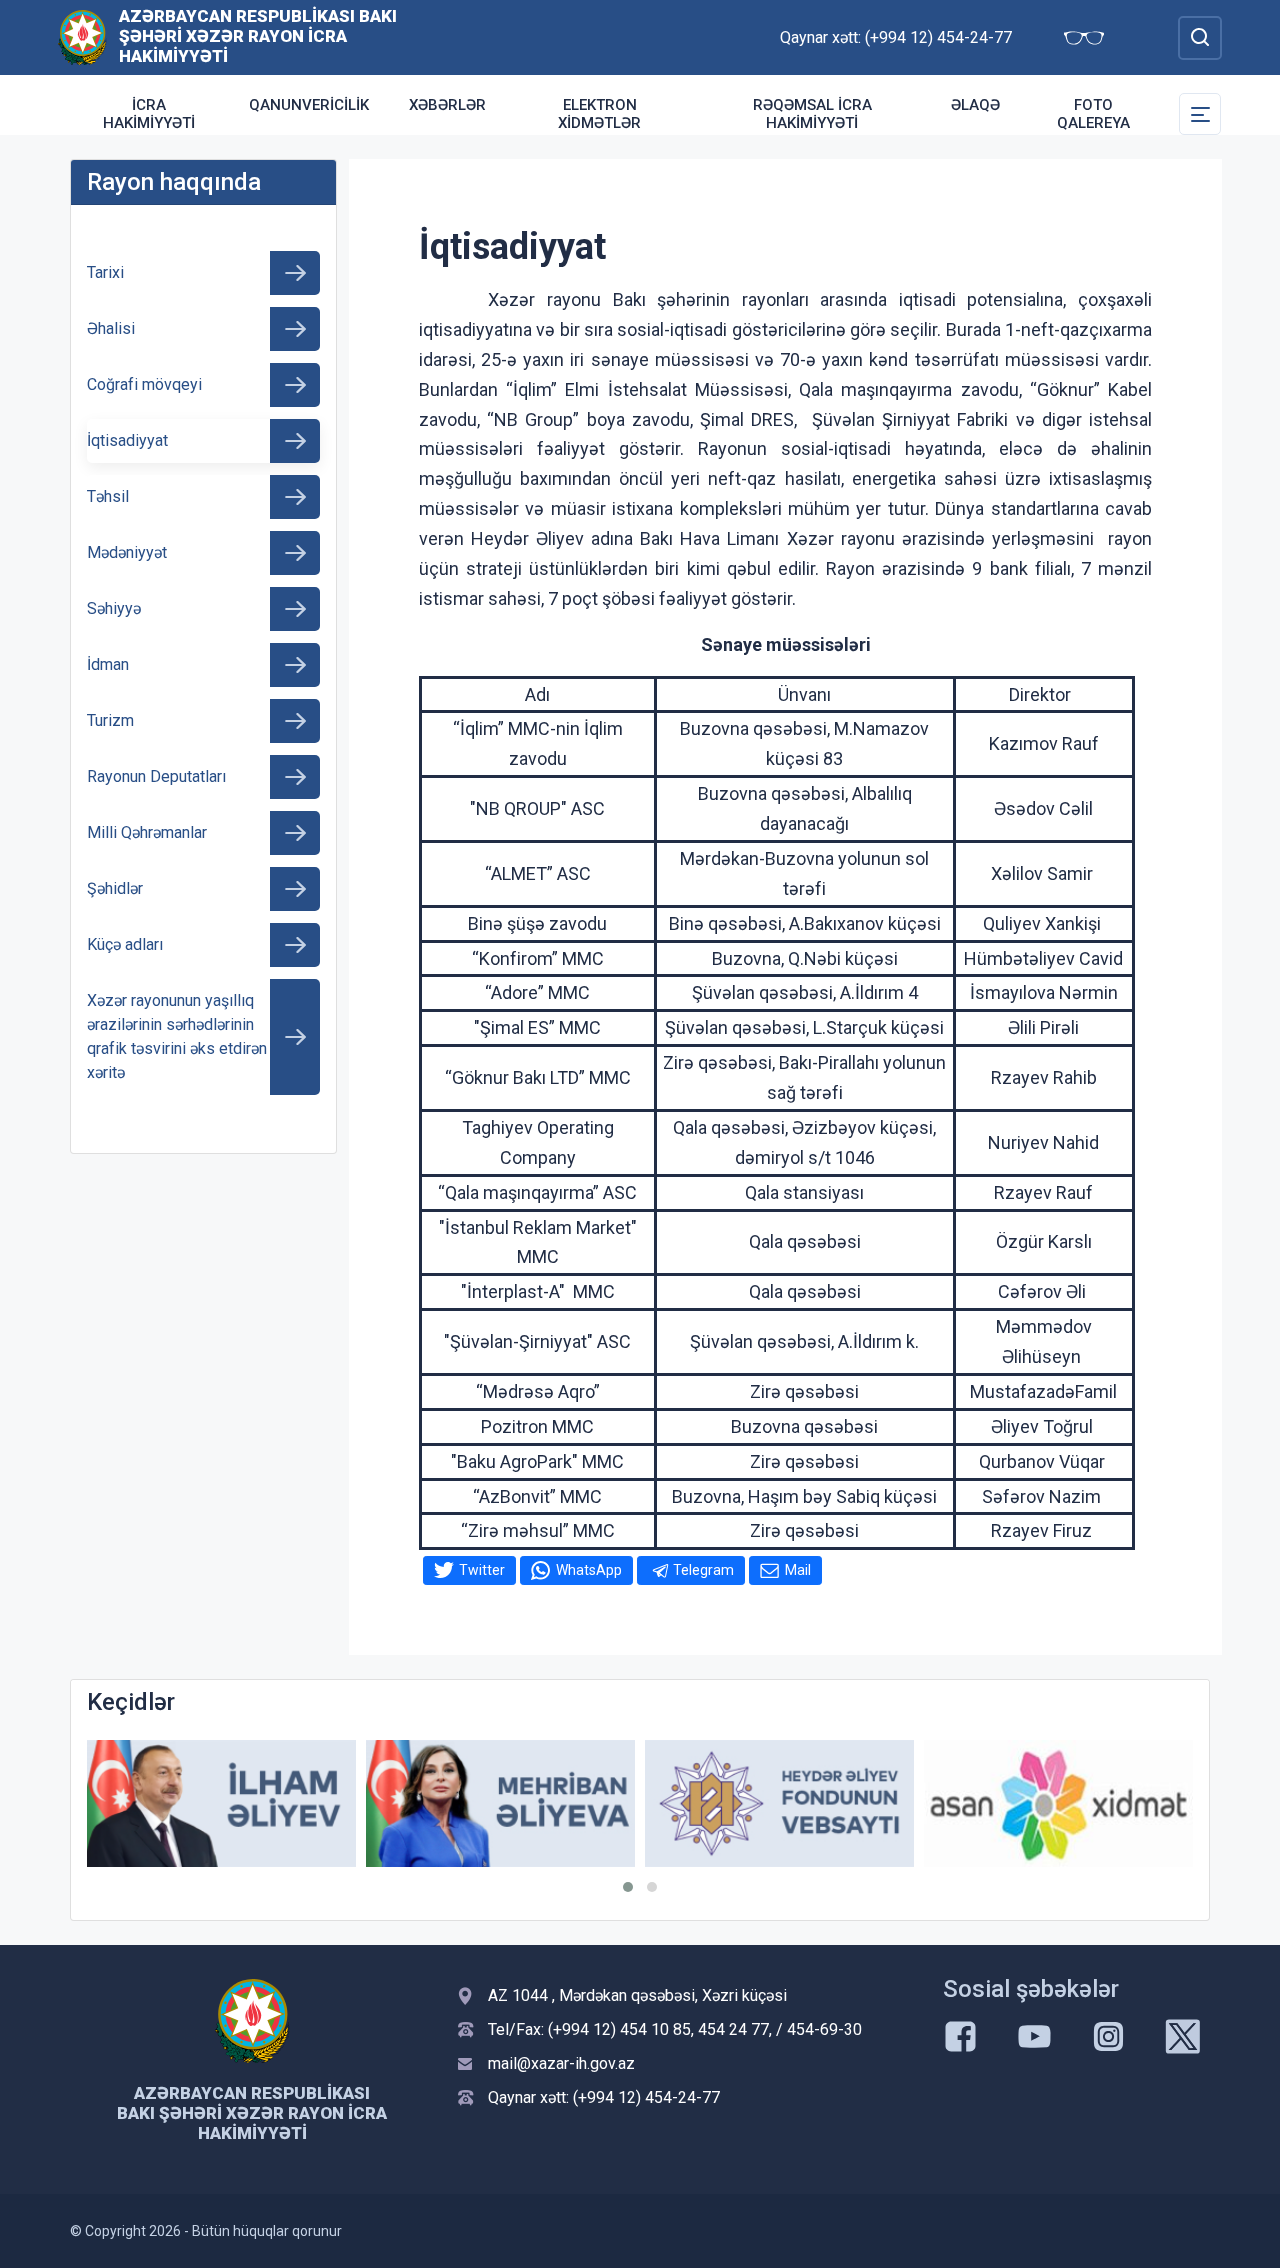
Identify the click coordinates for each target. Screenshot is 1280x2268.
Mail (798, 1570)
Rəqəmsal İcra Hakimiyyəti (812, 114)
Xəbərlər (447, 105)
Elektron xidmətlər (599, 114)
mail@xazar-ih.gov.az (561, 2063)
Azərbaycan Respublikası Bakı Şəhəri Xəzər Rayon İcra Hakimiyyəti (258, 36)
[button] (628, 1887)
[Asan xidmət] (1058, 1803)
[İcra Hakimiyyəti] (82, 36)
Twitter (482, 1570)
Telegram (703, 1570)
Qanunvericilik (309, 105)
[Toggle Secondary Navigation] (1200, 114)
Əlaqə (975, 105)
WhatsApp (589, 1570)
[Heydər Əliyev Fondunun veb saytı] (779, 1803)
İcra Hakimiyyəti (149, 114)
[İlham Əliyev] (221, 1803)
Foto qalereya (1093, 114)
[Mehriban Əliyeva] (500, 1803)
